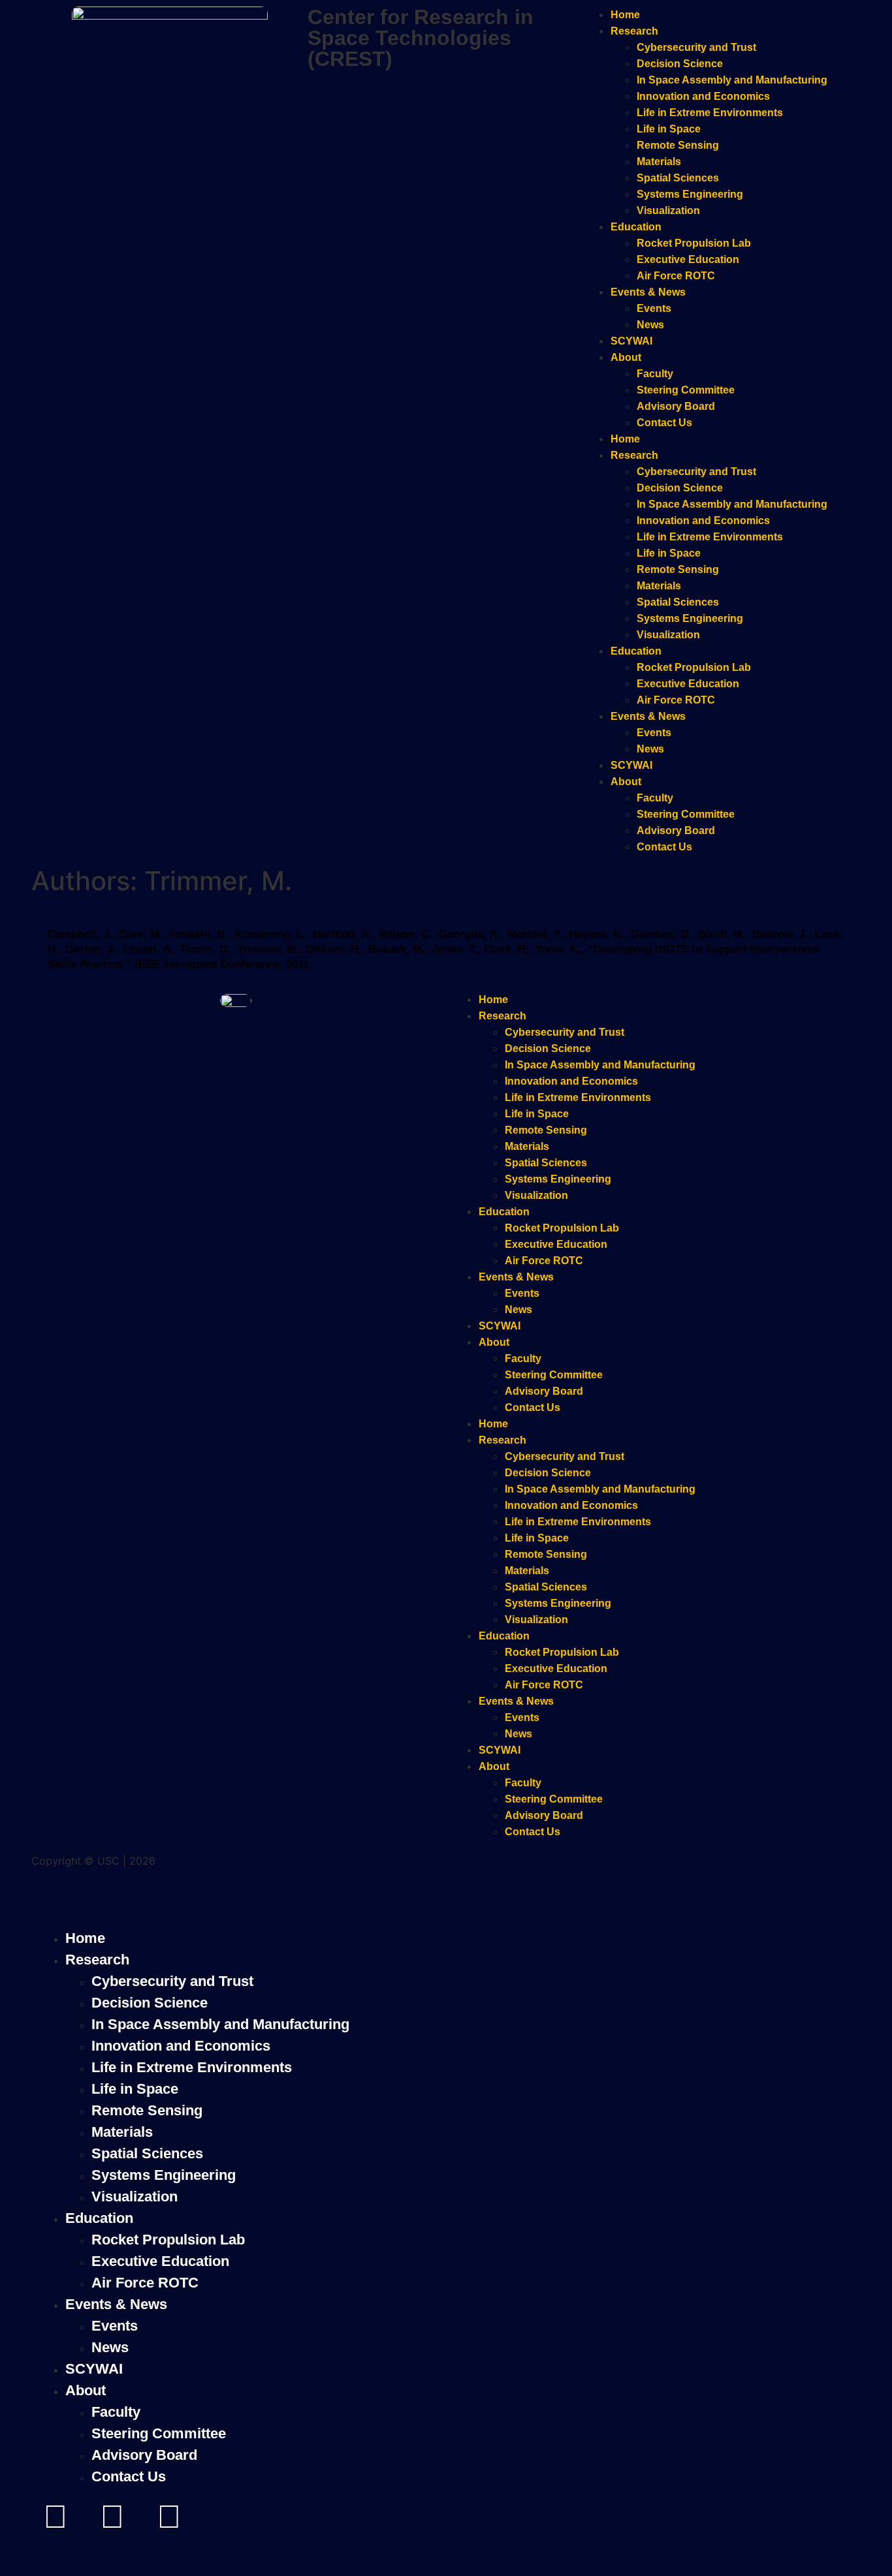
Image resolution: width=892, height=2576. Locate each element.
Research (634, 31)
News (650, 325)
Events (654, 308)
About (626, 357)
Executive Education (688, 259)
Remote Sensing (678, 145)
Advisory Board (676, 406)
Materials (659, 162)
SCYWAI (631, 341)
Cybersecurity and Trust (696, 47)
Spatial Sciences (678, 178)
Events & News (648, 292)
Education (636, 227)
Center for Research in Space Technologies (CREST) (421, 38)
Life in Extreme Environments (710, 113)
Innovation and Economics (703, 96)
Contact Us (664, 423)
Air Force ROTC (676, 276)
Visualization (668, 210)
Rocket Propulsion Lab (694, 243)
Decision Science (680, 64)
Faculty (655, 374)
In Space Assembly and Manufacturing (732, 80)
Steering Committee (686, 390)
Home (625, 15)
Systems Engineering (690, 194)
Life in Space (669, 129)
